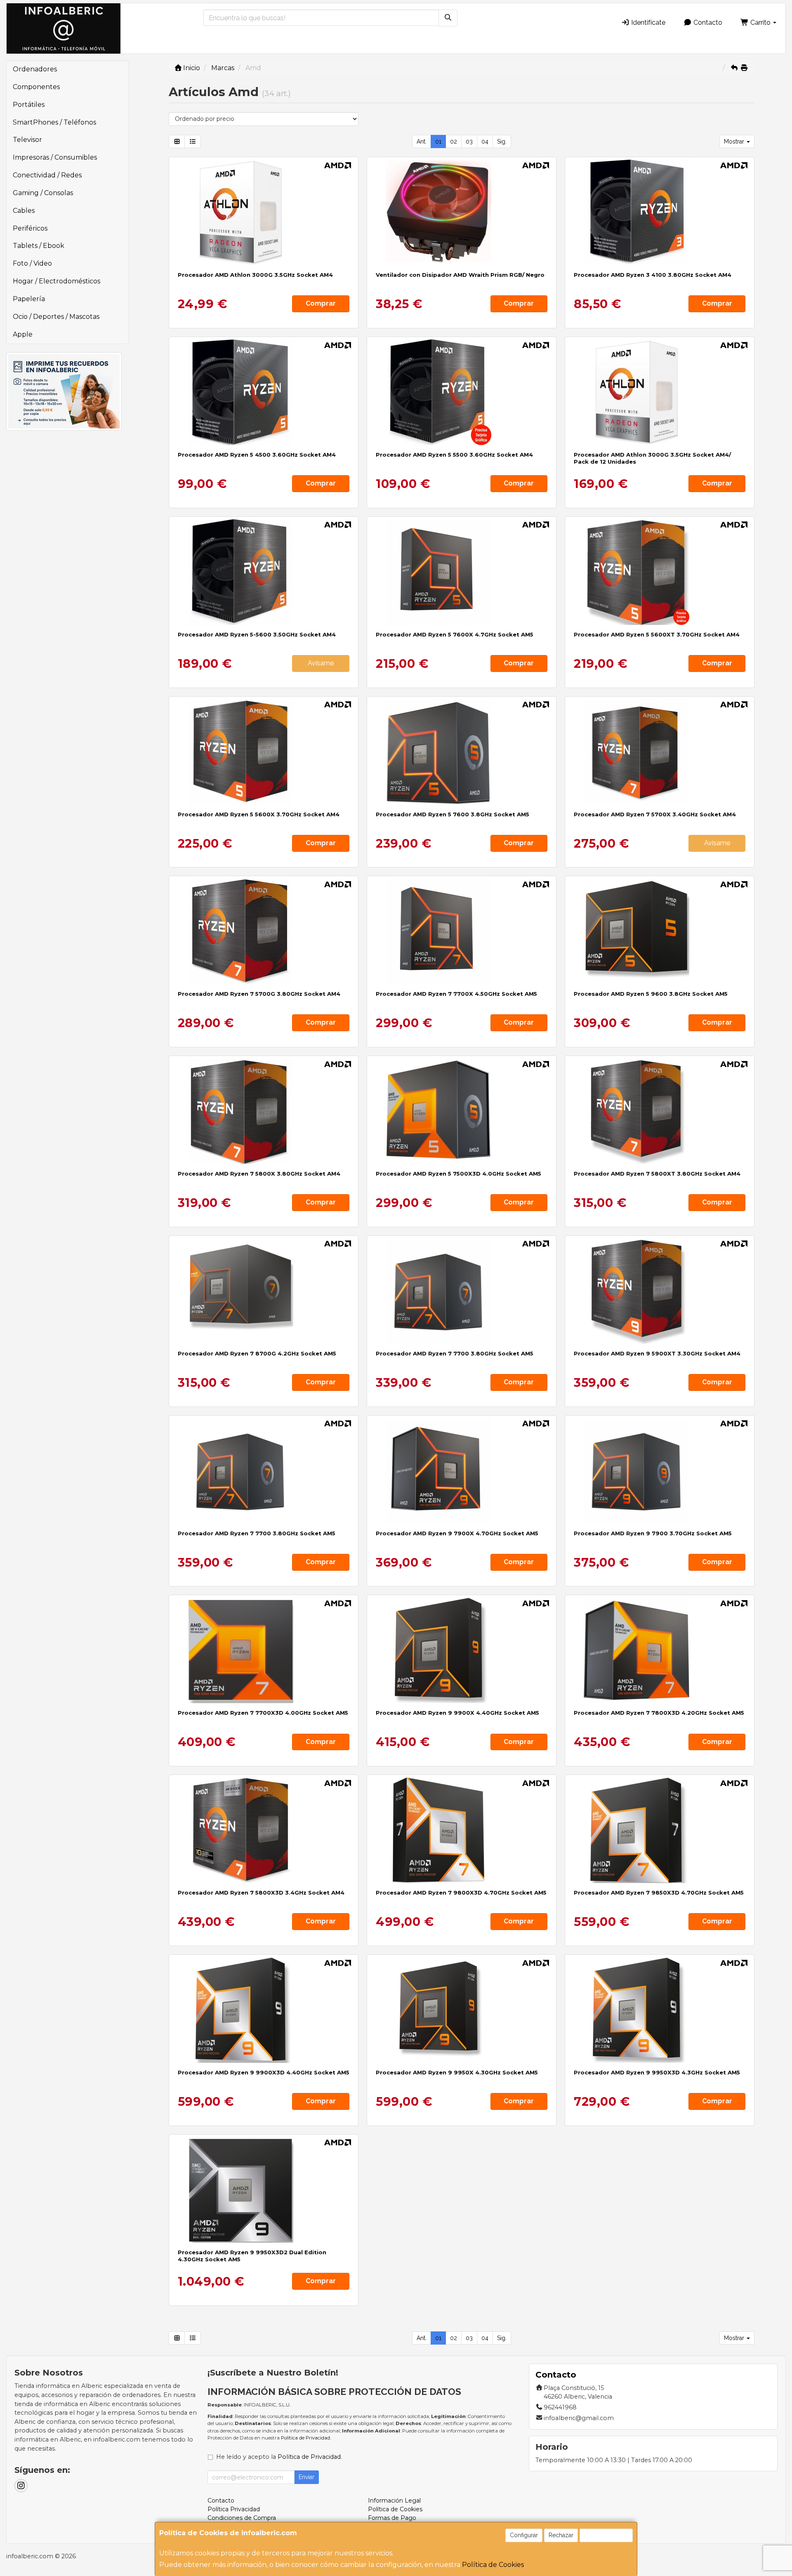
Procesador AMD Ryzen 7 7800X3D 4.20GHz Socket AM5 (659, 1713)
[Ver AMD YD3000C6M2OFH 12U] (660, 392)
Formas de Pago (392, 2518)
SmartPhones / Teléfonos (54, 122)
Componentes (36, 87)
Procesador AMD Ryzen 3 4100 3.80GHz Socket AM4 (653, 275)
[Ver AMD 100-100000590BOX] (660, 1471)
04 (485, 141)
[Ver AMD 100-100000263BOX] (264, 931)
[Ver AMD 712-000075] (462, 212)
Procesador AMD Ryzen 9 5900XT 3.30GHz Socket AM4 (657, 1353)
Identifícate (647, 22)
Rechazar (561, 2535)
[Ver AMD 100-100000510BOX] (660, 212)
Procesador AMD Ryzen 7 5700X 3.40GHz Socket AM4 (655, 814)
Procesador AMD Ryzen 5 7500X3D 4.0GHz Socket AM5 (458, 1174)
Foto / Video (32, 263)
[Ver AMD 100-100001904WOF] (462, 1111)
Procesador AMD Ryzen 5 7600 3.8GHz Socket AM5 (453, 814)
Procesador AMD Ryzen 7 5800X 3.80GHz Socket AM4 (259, 1174)
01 (438, 141)
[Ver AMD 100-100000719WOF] (660, 2010)
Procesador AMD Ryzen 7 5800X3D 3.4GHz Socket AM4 (261, 1893)
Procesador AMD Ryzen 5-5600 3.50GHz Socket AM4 (257, 634)
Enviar (306, 2477)
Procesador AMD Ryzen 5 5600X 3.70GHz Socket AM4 (259, 814)
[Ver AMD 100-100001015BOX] (462, 752)
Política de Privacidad (305, 2438)
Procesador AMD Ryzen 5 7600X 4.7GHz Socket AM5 (455, 634)
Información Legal (394, 2501)
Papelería (29, 299)
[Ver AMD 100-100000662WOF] (462, 1650)
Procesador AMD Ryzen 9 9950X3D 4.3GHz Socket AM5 (657, 2072)
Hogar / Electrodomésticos (57, 281)
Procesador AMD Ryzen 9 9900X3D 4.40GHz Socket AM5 (264, 2072)
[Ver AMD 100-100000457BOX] (462, 392)
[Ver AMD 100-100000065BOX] (264, 752)
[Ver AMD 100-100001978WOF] (264, 2190)
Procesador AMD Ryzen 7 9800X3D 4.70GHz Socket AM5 (461, 1893)
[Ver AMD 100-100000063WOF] (264, 1111)
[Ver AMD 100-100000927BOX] (264, 572)
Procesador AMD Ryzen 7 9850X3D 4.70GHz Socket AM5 (659, 1893)
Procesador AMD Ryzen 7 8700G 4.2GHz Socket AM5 (257, 1353)
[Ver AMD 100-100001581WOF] (660, 1291)
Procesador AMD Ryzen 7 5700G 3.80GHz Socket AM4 (259, 994)
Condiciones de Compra (242, 2518)
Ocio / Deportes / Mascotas (56, 317)
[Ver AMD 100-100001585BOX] (660, 572)
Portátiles (29, 105)
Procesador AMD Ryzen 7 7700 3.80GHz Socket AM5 (455, 1353)
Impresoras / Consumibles (55, 157)
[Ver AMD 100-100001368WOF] (264, 2010)
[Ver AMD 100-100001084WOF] (462, 1830)
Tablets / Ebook (39, 246)
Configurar (524, 2535)
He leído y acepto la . (279, 2457)
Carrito (760, 22)
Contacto (707, 22)
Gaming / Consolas (43, 193)
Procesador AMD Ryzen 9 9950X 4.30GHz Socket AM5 (457, 2072)
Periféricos (30, 228)
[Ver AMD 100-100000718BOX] (660, 931)
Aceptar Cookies (606, 2535)
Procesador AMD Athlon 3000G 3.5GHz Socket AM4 (255, 275)
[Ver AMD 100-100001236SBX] (264, 1291)
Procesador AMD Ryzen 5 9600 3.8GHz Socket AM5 (651, 994)
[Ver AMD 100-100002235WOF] (264, 1650)
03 (469, 141)
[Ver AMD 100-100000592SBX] (264, 1471)
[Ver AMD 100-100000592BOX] (462, 1291)
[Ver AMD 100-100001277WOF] (462, 2010)
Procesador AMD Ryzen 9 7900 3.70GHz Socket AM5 (653, 1533)
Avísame (321, 663)
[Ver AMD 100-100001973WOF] (660, 1830)
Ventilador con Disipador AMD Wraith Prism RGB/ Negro (460, 275)
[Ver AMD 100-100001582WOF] (660, 1111)
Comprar (321, 303)
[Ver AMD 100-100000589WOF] (462, 1471)
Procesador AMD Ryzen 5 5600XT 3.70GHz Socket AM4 (657, 634)
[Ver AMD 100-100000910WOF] (660, 1650)
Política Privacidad (234, 2509)
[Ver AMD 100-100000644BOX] (264, 392)
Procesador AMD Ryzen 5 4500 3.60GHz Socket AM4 (257, 455)
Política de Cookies (493, 2565)
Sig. (502, 141)
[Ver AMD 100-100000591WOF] (462, 931)
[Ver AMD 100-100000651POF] (264, 1830)
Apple (23, 334)
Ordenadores (35, 69)
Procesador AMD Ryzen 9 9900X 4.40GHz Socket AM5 (457, 1713)
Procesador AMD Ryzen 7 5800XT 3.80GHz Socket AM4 (657, 1174)
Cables (24, 211)
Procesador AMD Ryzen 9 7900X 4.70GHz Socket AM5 (457, 1533)
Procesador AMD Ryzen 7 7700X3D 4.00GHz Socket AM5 (263, 1713)
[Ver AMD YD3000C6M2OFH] (264, 212)
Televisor (27, 140)
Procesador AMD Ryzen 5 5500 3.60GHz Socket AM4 (454, 455)
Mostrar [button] (735, 141)
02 (454, 141)
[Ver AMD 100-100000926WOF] (660, 752)
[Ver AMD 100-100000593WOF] (462, 572)
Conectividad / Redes (47, 175)
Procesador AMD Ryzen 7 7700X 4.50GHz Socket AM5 (456, 994)
